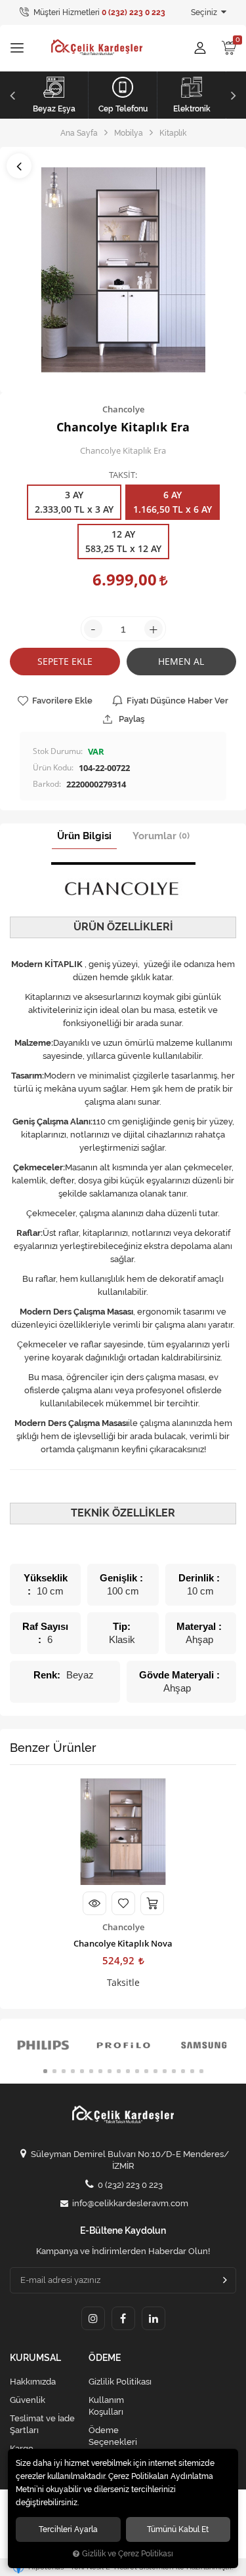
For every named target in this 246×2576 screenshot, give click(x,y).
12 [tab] (146, 2071)
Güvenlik (28, 2400)
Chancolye (123, 1927)
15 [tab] (174, 2071)
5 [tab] (82, 2071)
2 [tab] (54, 2071)
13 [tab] (155, 2071)
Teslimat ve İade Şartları (42, 2424)
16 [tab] (183, 2071)
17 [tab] (192, 2071)
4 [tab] (73, 2071)
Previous (11, 95)
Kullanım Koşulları (106, 2406)
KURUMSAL (35, 2358)
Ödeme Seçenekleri (113, 2436)
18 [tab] (201, 2071)
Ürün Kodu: (53, 767)
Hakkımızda (33, 2382)
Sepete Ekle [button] (65, 661)
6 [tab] (91, 2071)
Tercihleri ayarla (68, 2529)
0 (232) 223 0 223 (130, 2185)
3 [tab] (64, 2071)
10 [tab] (128, 2071)
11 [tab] (137, 2071)
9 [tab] (119, 2071)
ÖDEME (105, 2358)
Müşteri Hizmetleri (98, 12)
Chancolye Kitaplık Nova (123, 1943)
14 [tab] (165, 2071)
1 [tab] (45, 2071)
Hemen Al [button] (181, 661)
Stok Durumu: (58, 751)
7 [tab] (100, 2071)
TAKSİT (122, 475)
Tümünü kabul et (178, 2529)
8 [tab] (110, 2071)
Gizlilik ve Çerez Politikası (128, 2554)
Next (235, 95)
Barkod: (47, 784)
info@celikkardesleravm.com (130, 2203)
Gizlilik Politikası (120, 2382)
